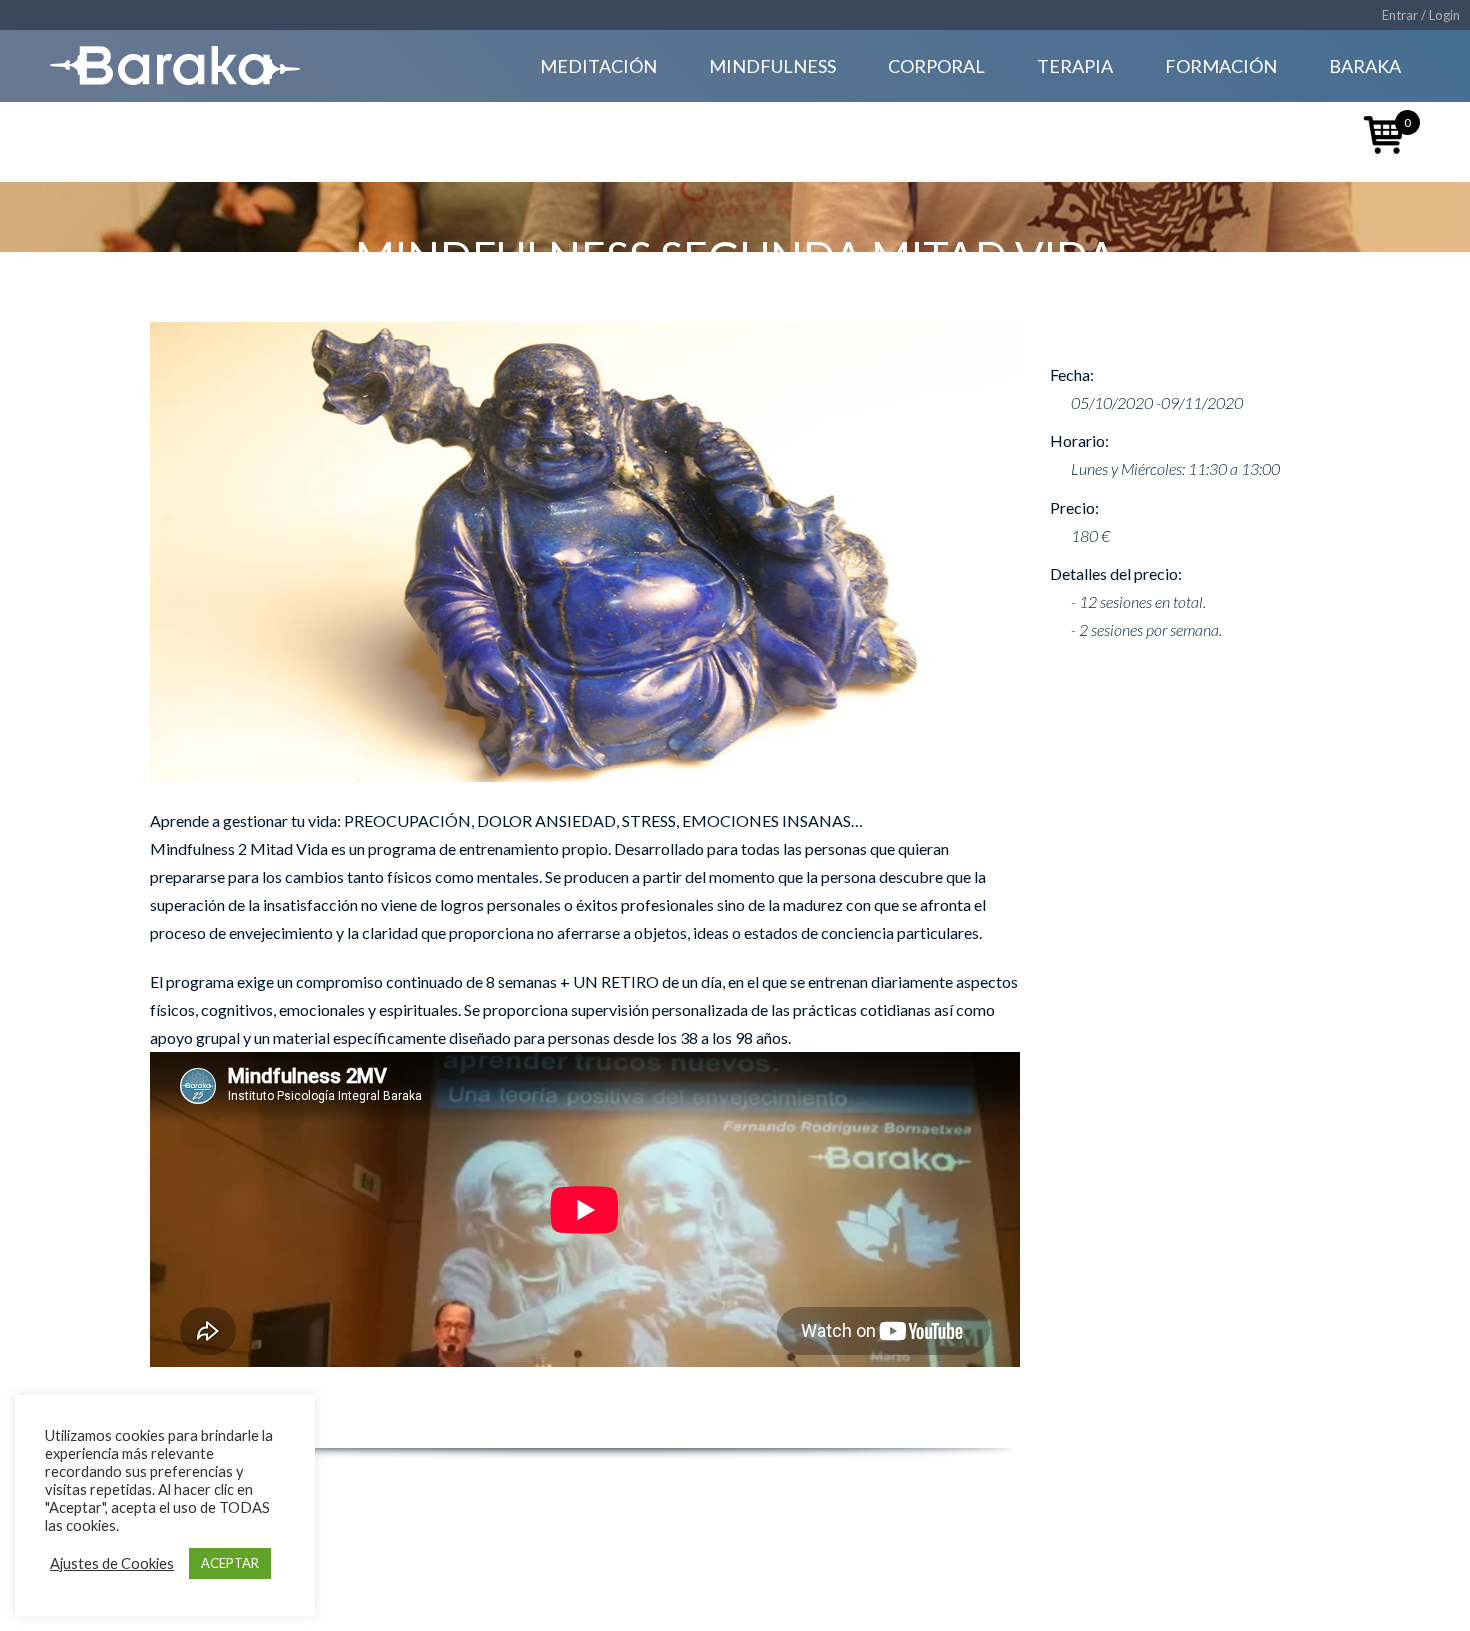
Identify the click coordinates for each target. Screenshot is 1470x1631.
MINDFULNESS (772, 66)
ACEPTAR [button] (230, 1563)
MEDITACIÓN (598, 66)
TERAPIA (1075, 66)
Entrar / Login (1421, 15)
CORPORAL (936, 66)
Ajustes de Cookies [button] (112, 1563)
